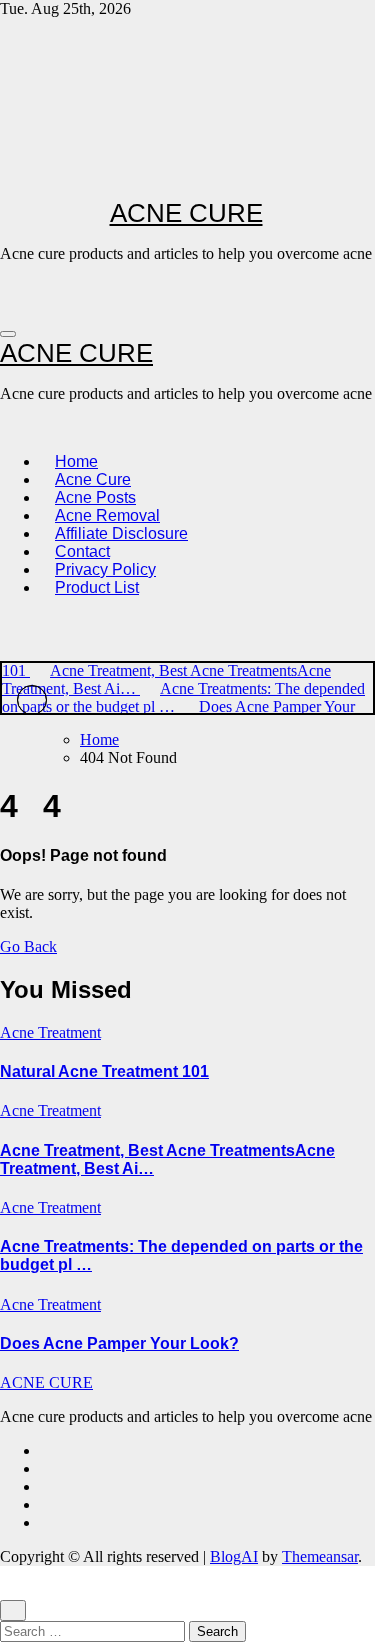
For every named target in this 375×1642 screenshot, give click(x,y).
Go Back (28, 946)
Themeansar (320, 1556)
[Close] (13, 1610)
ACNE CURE (186, 213)
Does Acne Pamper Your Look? (119, 1343)
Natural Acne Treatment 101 (104, 1071)
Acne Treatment (50, 1032)
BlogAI (234, 1556)
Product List (97, 587)
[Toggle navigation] (8, 334)
